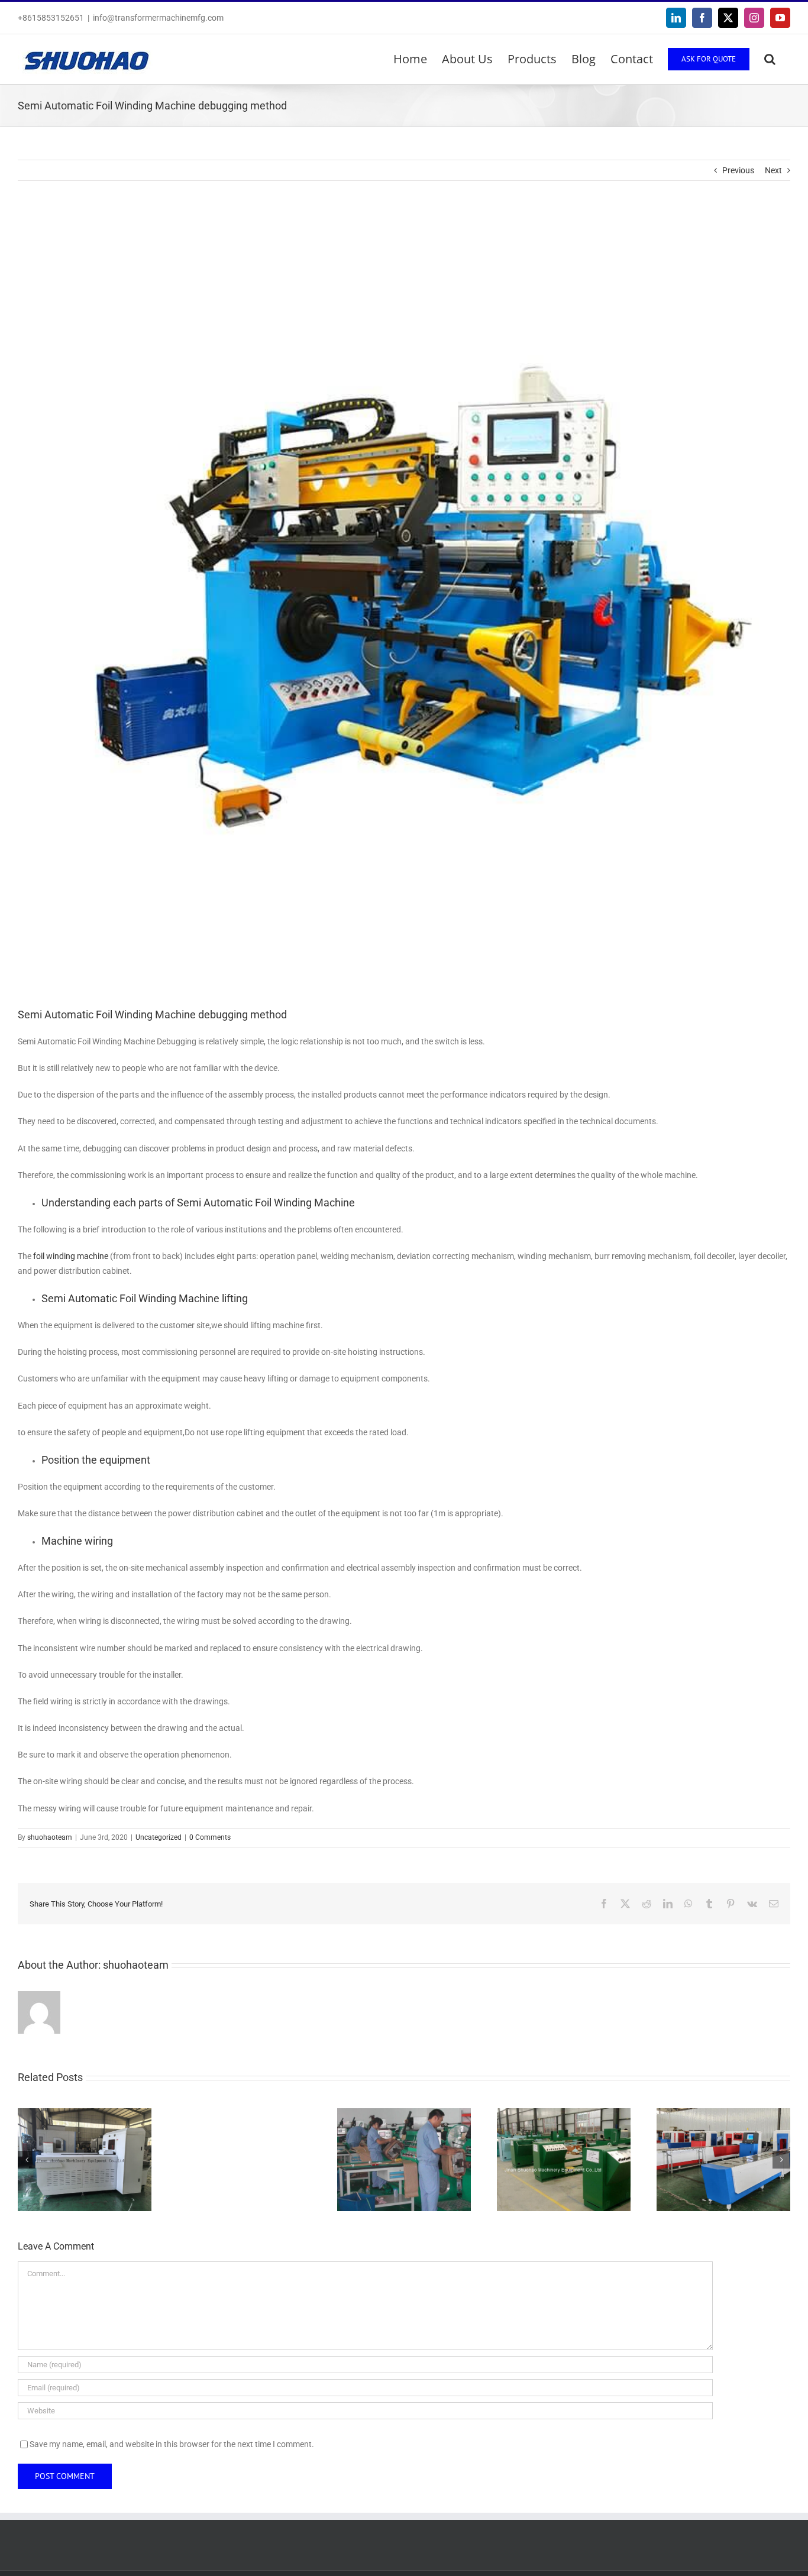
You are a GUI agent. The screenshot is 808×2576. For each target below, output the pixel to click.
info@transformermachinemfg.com (158, 18)
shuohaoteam (50, 1837)
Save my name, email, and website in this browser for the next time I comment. (172, 2444)
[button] (770, 59)
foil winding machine (71, 1256)
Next (773, 170)
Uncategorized (159, 1837)
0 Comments (210, 1837)
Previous (738, 170)
